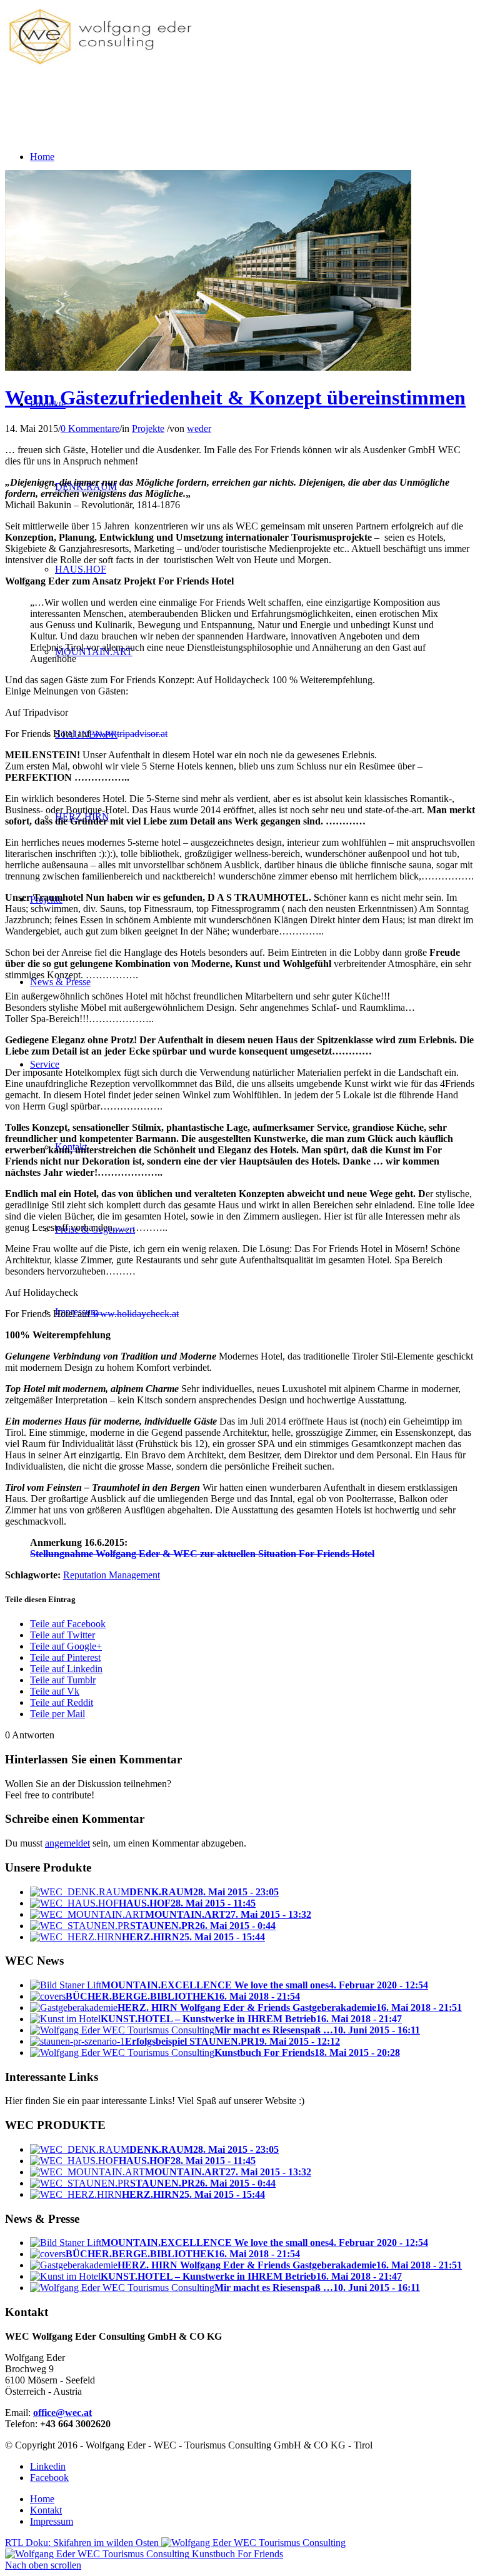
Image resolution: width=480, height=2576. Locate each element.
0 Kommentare (90, 428)
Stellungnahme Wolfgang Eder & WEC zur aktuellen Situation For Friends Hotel (202, 1554)
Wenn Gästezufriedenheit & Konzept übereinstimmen (235, 398)
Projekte (148, 428)
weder (199, 428)
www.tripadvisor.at (130, 734)
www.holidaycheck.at (136, 1314)
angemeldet (67, 1843)
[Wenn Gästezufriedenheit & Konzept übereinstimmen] (208, 367)
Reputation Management (112, 1575)
